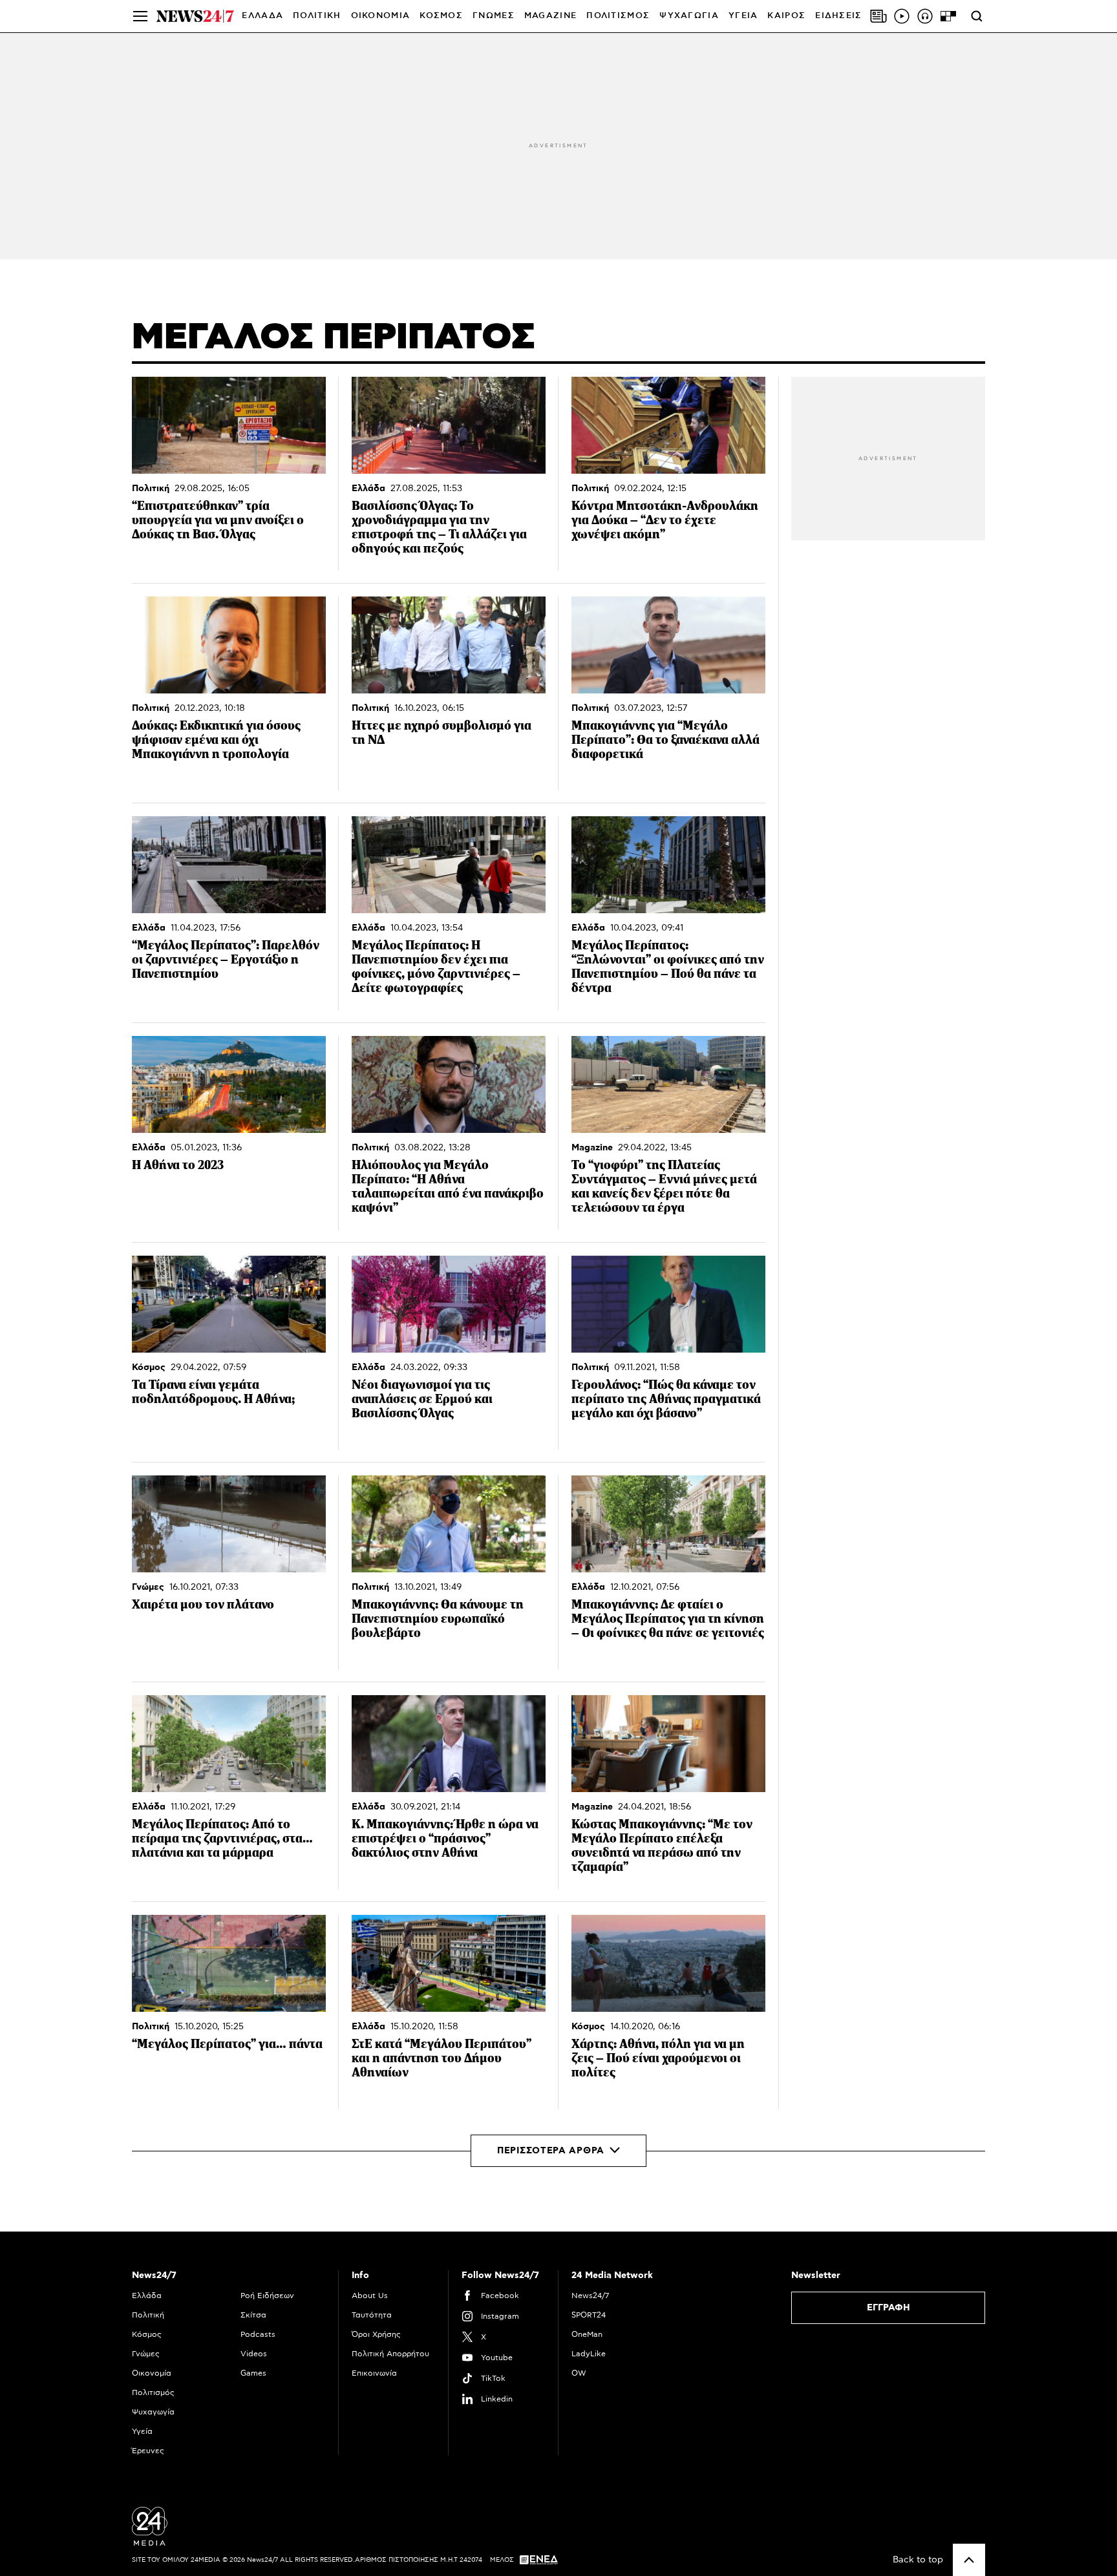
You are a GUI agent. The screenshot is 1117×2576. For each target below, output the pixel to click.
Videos (254, 2354)
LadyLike (589, 2354)
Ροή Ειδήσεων (267, 2296)
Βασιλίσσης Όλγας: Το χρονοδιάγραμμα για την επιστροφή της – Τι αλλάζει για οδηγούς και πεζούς (439, 527)
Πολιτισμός (153, 2392)
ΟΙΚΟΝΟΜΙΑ (381, 16)
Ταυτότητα (372, 2315)
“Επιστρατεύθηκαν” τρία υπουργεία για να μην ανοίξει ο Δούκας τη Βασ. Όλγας (218, 520)
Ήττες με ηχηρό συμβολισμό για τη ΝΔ (441, 733)
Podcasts (258, 2334)
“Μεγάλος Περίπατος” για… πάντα (227, 2044)
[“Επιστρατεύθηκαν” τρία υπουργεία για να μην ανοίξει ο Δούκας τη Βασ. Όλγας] (229, 425)
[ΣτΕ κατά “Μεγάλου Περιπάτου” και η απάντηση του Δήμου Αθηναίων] (449, 1963)
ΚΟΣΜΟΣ (441, 16)
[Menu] (140, 16)
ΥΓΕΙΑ (743, 16)
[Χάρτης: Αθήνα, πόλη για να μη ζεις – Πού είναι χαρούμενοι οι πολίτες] (668, 1963)
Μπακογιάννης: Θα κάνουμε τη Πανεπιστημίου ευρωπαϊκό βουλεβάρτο (438, 1619)
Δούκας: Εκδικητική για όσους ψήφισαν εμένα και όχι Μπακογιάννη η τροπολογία (216, 740)
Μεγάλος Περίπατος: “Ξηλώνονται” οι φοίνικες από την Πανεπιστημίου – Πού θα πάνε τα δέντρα (668, 966)
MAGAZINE (550, 16)
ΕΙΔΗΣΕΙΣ (838, 16)
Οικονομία (152, 2373)
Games (253, 2373)
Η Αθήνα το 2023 (178, 1165)
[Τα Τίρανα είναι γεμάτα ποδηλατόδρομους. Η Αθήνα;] (229, 1304)
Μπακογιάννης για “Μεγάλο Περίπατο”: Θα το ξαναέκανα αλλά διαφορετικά (665, 740)
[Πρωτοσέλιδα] (878, 16)
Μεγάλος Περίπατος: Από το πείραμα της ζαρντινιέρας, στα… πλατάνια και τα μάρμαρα (222, 1838)
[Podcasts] (925, 16)
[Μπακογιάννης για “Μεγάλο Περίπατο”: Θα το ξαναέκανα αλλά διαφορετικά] (668, 645)
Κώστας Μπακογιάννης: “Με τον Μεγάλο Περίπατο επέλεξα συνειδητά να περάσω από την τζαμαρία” (662, 1845)
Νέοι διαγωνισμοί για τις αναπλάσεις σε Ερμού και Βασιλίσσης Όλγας (422, 1399)
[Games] (948, 16)
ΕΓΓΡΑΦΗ (888, 2308)
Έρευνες (148, 2451)
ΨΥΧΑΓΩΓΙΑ (689, 16)
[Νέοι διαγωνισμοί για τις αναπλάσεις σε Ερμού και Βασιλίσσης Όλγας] (449, 1304)
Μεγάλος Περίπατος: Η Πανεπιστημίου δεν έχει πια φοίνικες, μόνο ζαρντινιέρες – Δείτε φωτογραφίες (436, 966)
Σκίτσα (253, 2315)
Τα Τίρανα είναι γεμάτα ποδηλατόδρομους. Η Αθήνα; (213, 1392)
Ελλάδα (368, 489)
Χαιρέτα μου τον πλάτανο (203, 1604)
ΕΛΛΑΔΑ (262, 16)
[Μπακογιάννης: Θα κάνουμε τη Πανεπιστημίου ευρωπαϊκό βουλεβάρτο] (449, 1524)
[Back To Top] (969, 2560)
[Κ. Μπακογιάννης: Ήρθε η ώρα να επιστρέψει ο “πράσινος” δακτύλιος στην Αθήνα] (449, 1744)
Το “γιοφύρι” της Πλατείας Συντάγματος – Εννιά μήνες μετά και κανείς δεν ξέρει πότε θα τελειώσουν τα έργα (664, 1186)
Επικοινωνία (374, 2373)
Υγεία (142, 2431)
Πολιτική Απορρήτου (390, 2354)
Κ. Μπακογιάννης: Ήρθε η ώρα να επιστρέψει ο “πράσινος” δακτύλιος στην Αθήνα (445, 1838)
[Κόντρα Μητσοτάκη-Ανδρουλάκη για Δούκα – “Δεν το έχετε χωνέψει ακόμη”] (668, 425)
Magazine (592, 1148)
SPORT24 (589, 2315)
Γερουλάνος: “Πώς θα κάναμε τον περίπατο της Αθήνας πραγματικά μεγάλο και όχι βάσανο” (666, 1399)
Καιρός (786, 16)
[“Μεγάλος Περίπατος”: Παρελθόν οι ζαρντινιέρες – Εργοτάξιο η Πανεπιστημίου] (229, 865)
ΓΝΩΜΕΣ (494, 16)
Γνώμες (148, 1587)
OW (579, 2373)
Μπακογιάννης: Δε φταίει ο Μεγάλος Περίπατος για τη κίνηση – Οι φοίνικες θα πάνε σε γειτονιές (668, 1619)
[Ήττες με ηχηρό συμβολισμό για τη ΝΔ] (449, 645)
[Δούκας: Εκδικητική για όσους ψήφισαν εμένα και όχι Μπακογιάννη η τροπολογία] (229, 645)
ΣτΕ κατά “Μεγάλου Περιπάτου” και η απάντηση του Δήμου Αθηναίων (441, 2058)
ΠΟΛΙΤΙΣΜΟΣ (618, 16)
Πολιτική (151, 489)
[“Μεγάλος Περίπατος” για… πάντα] (229, 1963)
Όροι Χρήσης (376, 2334)
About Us (370, 2296)
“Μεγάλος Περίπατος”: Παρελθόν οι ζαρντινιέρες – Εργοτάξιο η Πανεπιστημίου (226, 959)
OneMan (587, 2334)
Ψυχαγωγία (153, 2412)
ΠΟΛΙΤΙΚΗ (317, 16)
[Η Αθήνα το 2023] (229, 1084)
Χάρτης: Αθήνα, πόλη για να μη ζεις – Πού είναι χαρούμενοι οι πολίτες (658, 2058)
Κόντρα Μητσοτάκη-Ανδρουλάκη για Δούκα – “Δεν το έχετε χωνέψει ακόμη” (665, 520)
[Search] (977, 16)
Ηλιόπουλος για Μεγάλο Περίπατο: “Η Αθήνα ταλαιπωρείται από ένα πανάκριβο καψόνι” (448, 1186)
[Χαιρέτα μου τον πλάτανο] (229, 1524)
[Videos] (902, 16)
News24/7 (590, 2296)
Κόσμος (149, 1367)
